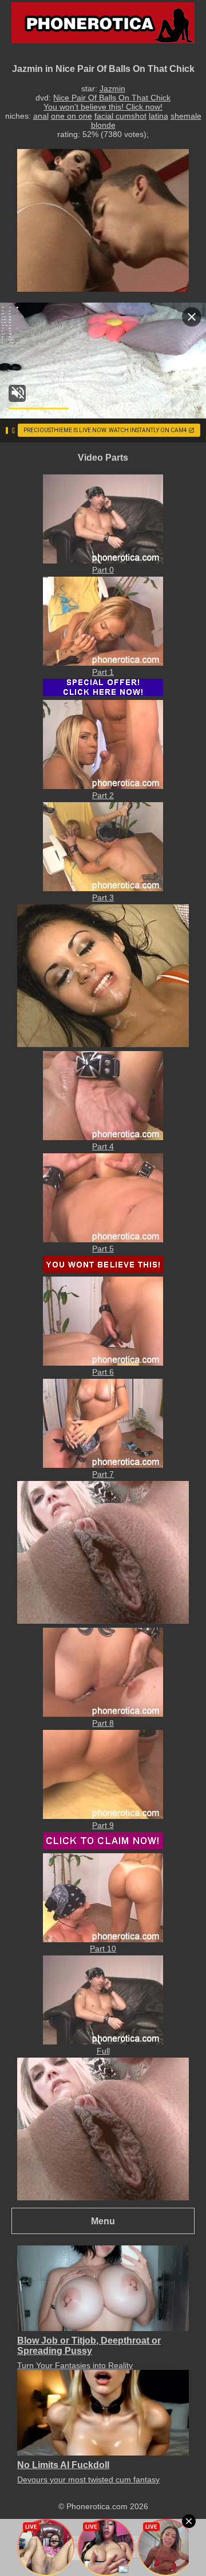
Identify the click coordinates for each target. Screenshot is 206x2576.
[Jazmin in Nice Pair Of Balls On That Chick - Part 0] (103, 561)
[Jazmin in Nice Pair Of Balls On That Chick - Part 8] (103, 1714)
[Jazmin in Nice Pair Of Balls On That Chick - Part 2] (103, 786)
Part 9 (103, 1825)
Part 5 (103, 1249)
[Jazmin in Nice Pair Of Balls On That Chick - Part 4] (103, 1137)
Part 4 (103, 1146)
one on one (72, 116)
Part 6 (103, 1372)
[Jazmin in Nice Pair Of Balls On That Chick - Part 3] (103, 888)
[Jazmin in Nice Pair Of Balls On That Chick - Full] (103, 2042)
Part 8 (103, 1723)
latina (159, 116)
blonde (103, 125)
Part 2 (103, 795)
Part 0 (103, 570)
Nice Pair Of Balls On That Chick (112, 98)
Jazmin (112, 88)
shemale (186, 116)
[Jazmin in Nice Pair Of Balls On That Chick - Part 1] (103, 663)
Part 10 (103, 1949)
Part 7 (103, 1474)
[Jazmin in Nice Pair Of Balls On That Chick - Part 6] (103, 1363)
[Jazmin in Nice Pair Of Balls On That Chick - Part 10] (103, 1939)
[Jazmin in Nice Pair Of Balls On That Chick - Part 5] (103, 1239)
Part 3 (103, 897)
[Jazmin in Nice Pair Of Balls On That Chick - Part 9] (103, 1816)
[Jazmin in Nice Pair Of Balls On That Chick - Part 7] (103, 1465)
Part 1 (103, 672)
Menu (103, 2221)
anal (41, 116)
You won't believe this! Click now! (103, 107)
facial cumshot (120, 116)
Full (103, 2051)
